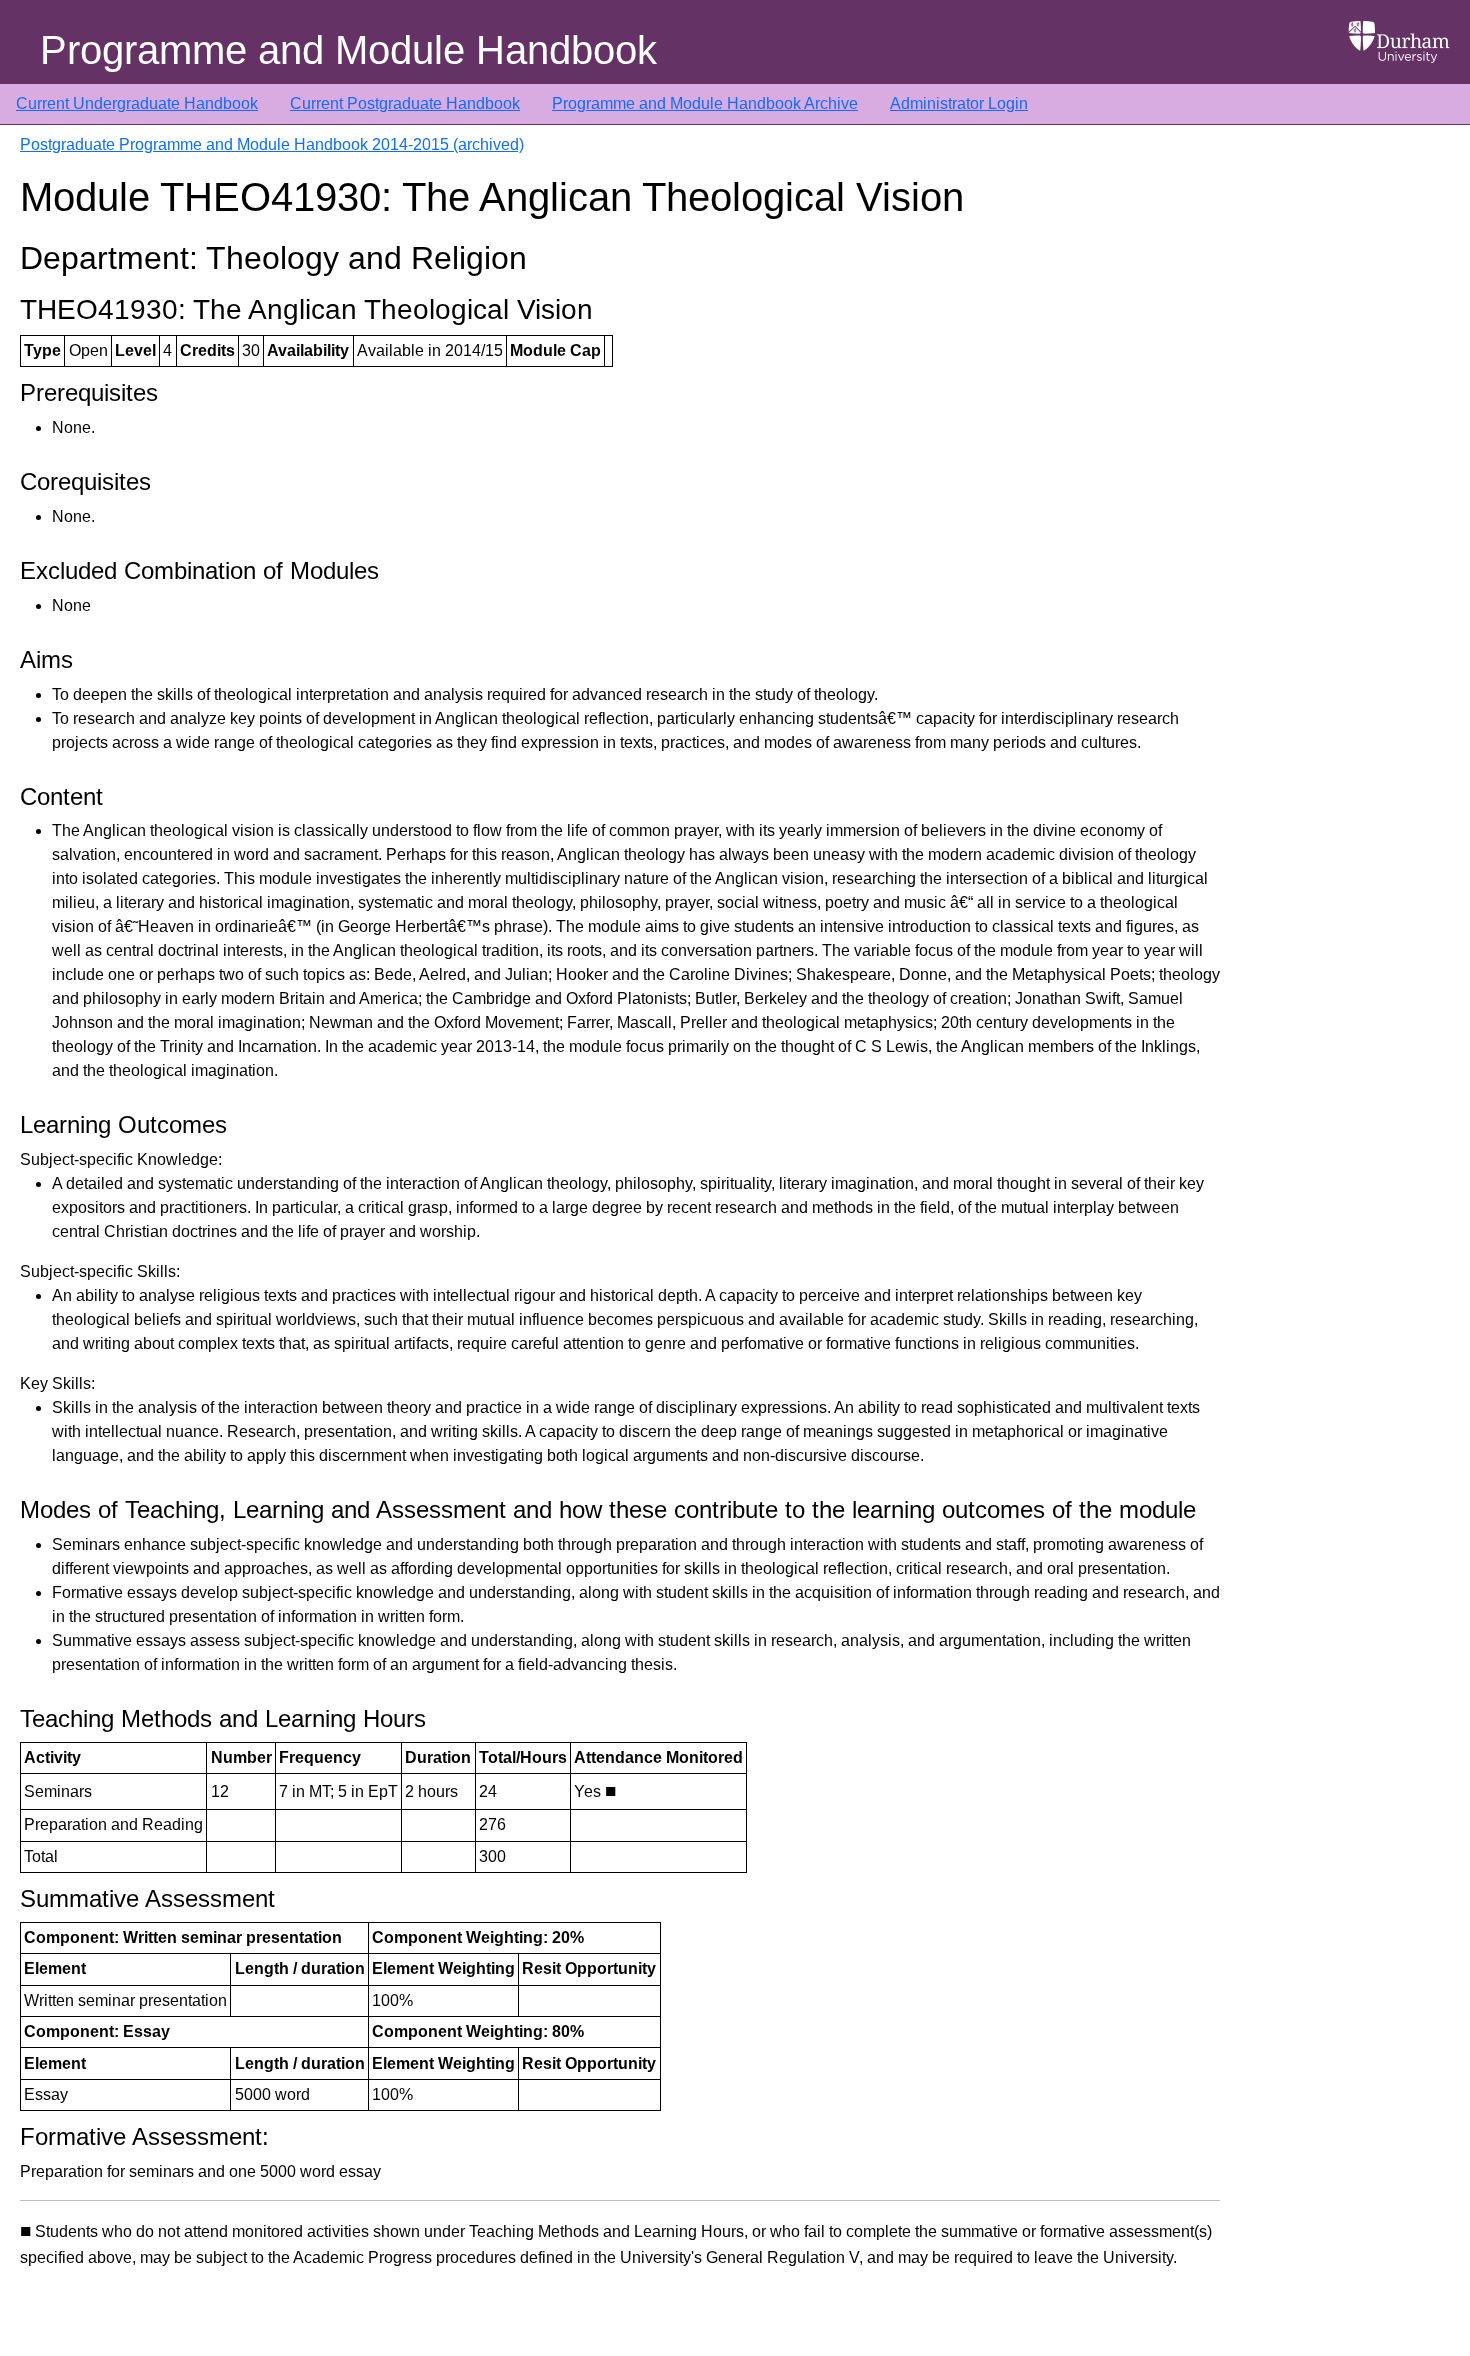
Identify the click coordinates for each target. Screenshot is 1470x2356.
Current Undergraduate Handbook (137, 103)
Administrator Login (959, 103)
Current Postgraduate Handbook (405, 103)
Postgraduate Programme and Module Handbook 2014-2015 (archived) (272, 144)
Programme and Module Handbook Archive (705, 103)
